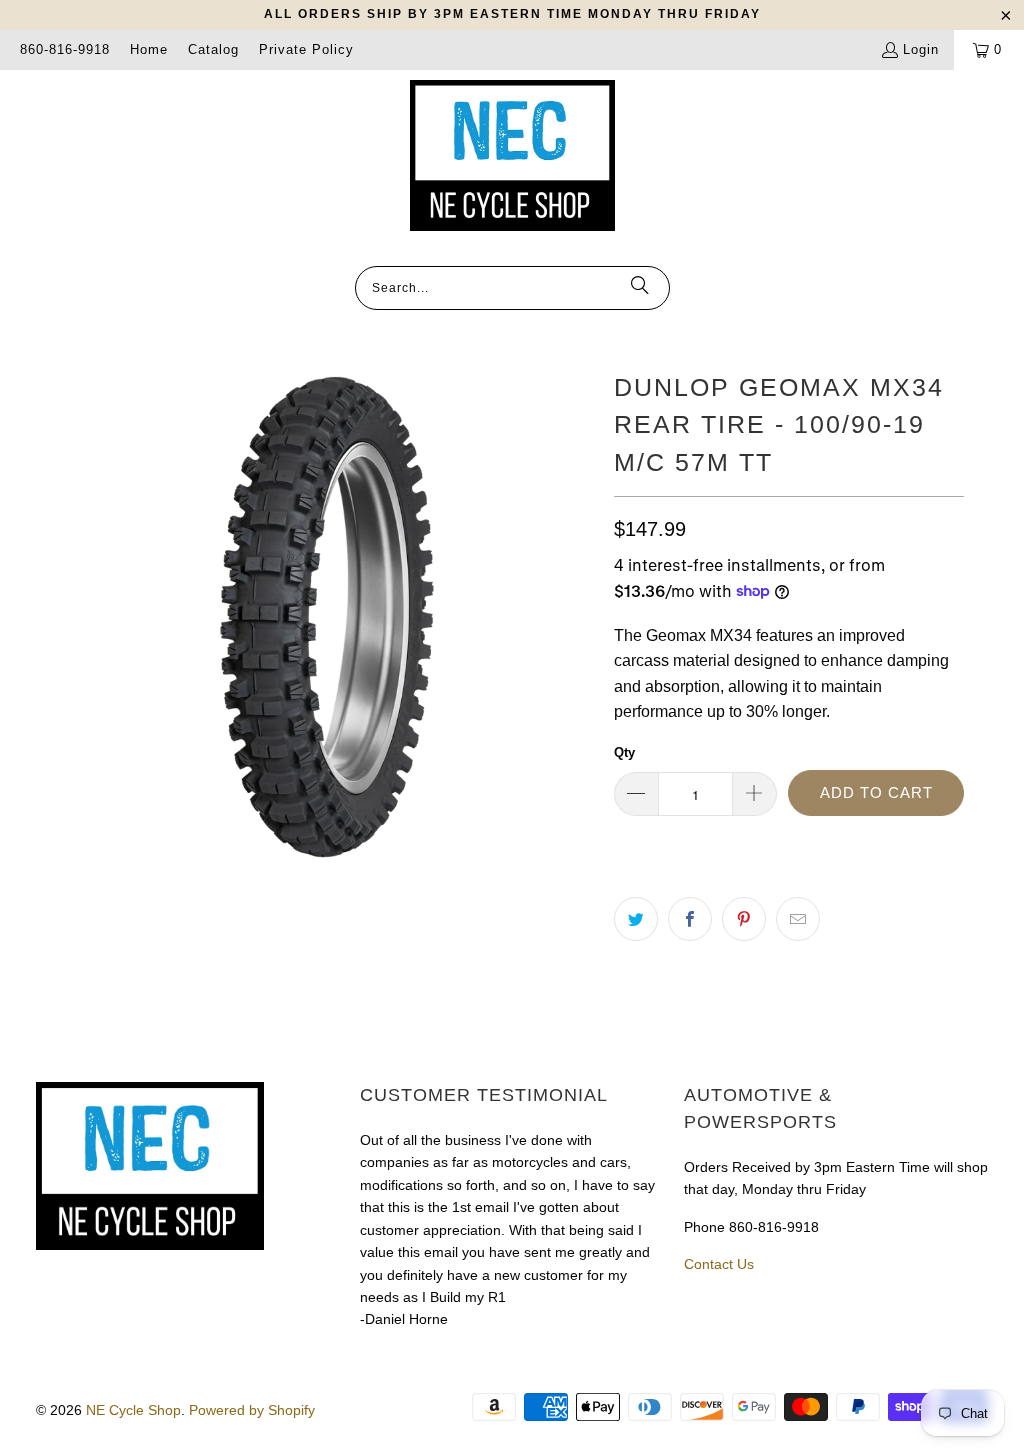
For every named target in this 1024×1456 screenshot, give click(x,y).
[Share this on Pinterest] (744, 919)
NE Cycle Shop (133, 1410)
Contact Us (719, 1264)
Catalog (213, 49)
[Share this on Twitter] (636, 919)
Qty (624, 752)
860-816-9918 (65, 49)
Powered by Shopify (252, 1410)
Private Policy (306, 49)
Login (921, 49)
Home (149, 49)
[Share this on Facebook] (690, 919)
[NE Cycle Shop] (512, 157)
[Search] (640, 288)
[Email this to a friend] (798, 919)
